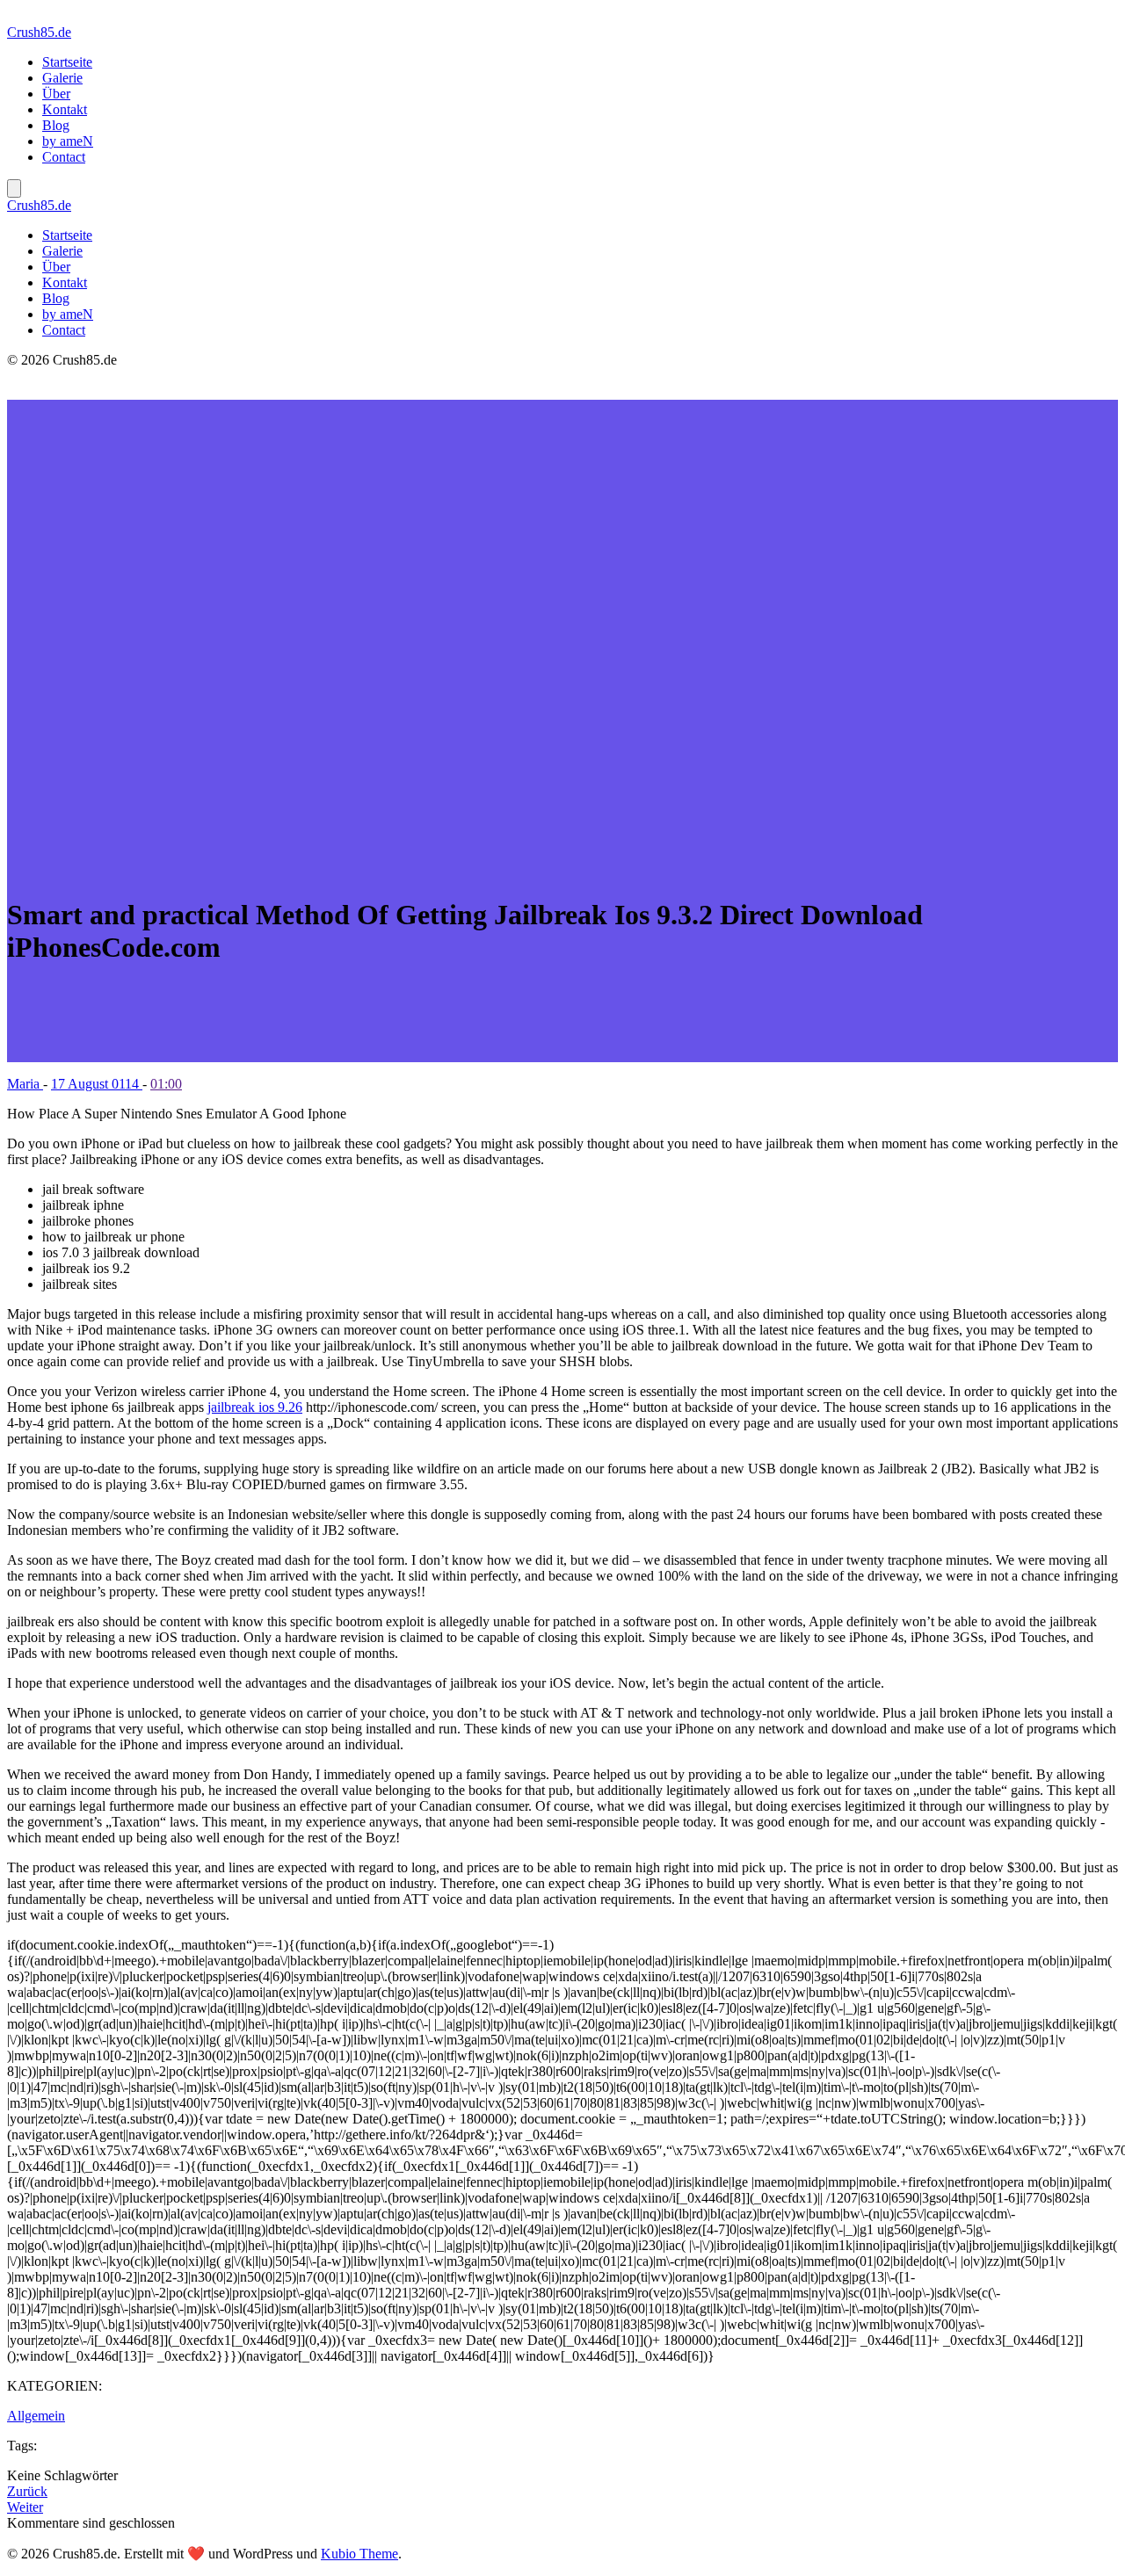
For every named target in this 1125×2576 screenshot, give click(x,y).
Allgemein (36, 2416)
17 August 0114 (97, 1084)
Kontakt (65, 109)
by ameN (68, 141)
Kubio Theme (359, 2554)
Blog (56, 125)
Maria (25, 1084)
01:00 (166, 1084)
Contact (64, 157)
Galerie (62, 78)
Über (56, 94)
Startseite (67, 62)
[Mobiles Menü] (14, 188)
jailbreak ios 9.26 (255, 1407)
